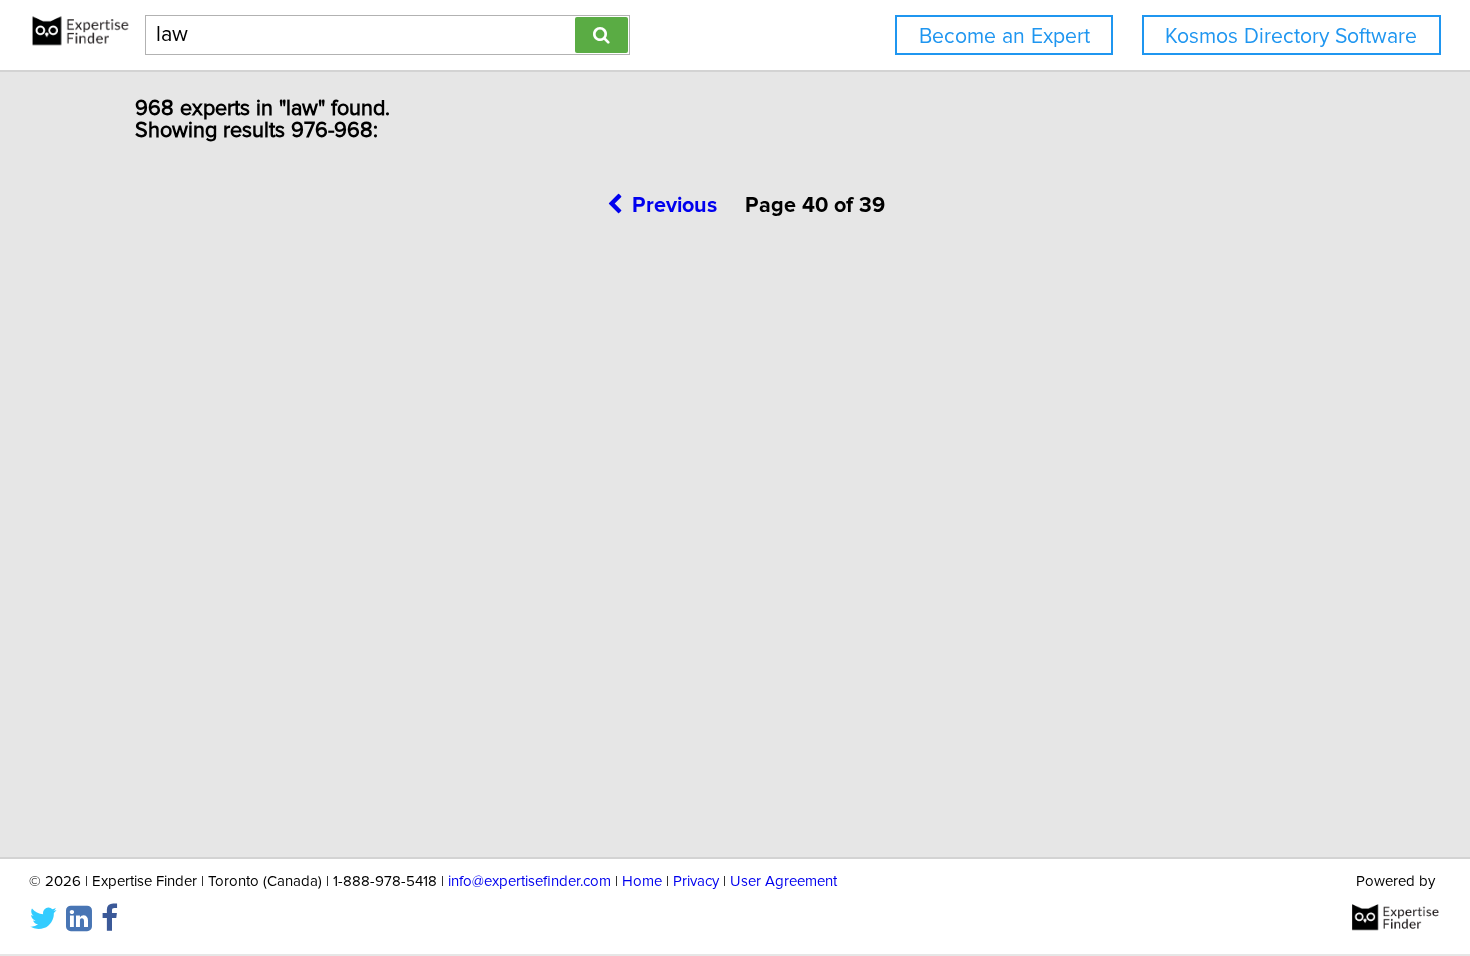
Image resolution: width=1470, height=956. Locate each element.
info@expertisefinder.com (529, 881)
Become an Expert (1004, 36)
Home (642, 881)
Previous (674, 206)
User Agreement (783, 881)
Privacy (696, 881)
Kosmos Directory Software (1291, 36)
